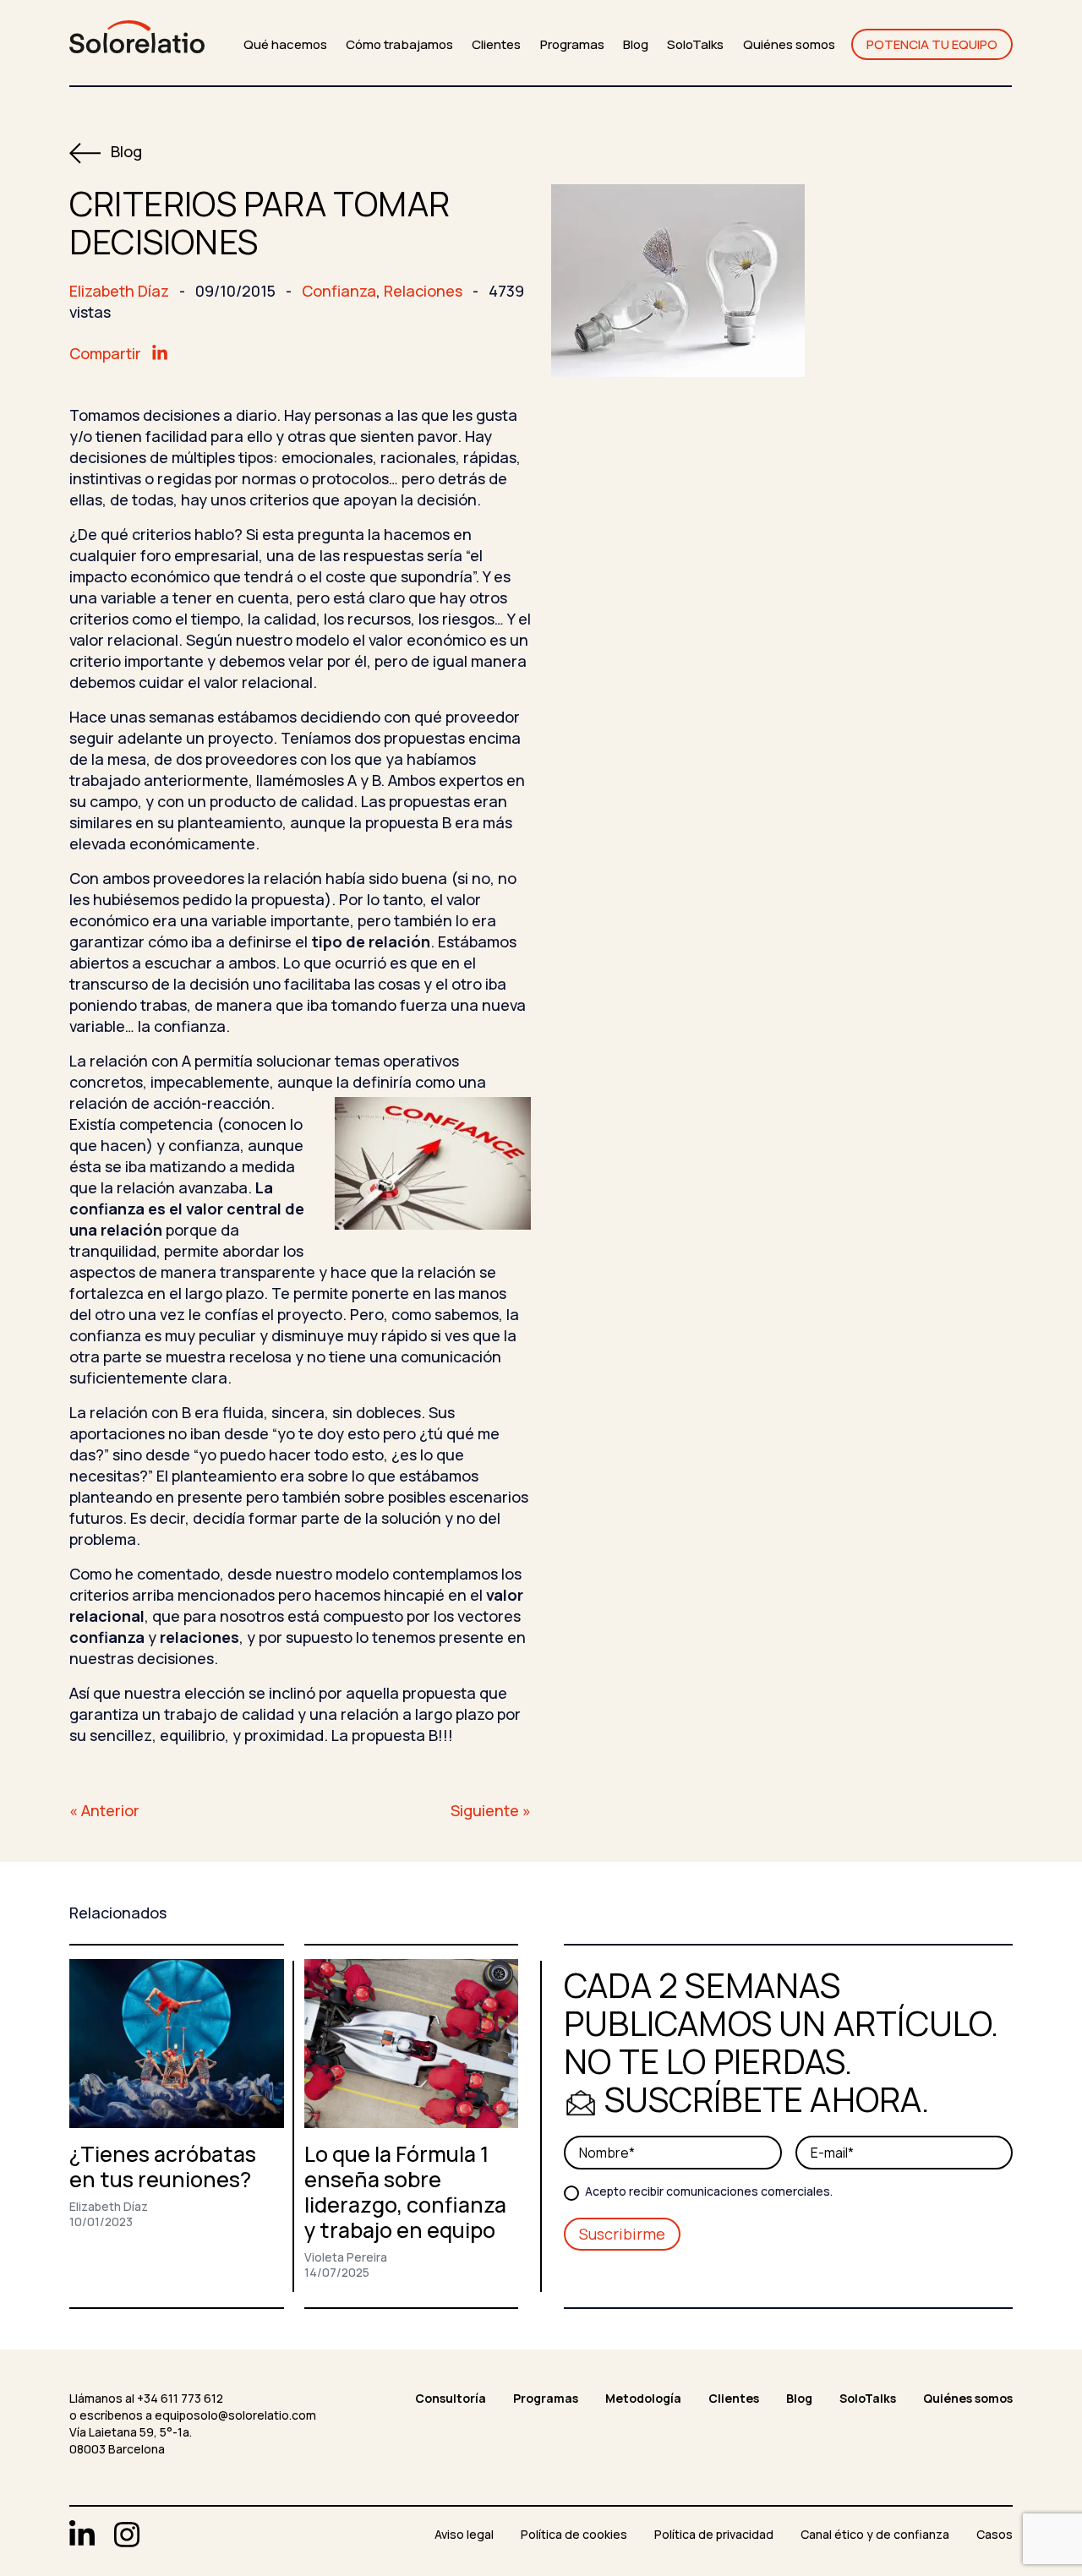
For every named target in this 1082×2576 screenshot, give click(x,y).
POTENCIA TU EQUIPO (932, 44)
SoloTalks (695, 44)
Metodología (643, 2398)
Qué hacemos (285, 44)
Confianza (339, 291)
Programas (572, 44)
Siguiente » (491, 1810)
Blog (636, 44)
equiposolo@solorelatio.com (235, 2415)
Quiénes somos (789, 44)
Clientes (496, 44)
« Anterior (104, 1810)
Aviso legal (464, 2534)
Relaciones (423, 291)
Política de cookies (574, 2534)
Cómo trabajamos (399, 44)
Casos (995, 2534)
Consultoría (451, 2398)
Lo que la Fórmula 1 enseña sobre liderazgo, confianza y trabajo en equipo (405, 2192)
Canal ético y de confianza (875, 2534)
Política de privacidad (714, 2534)
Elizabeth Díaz (119, 291)
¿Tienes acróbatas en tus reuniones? (163, 2167)
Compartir (107, 353)
